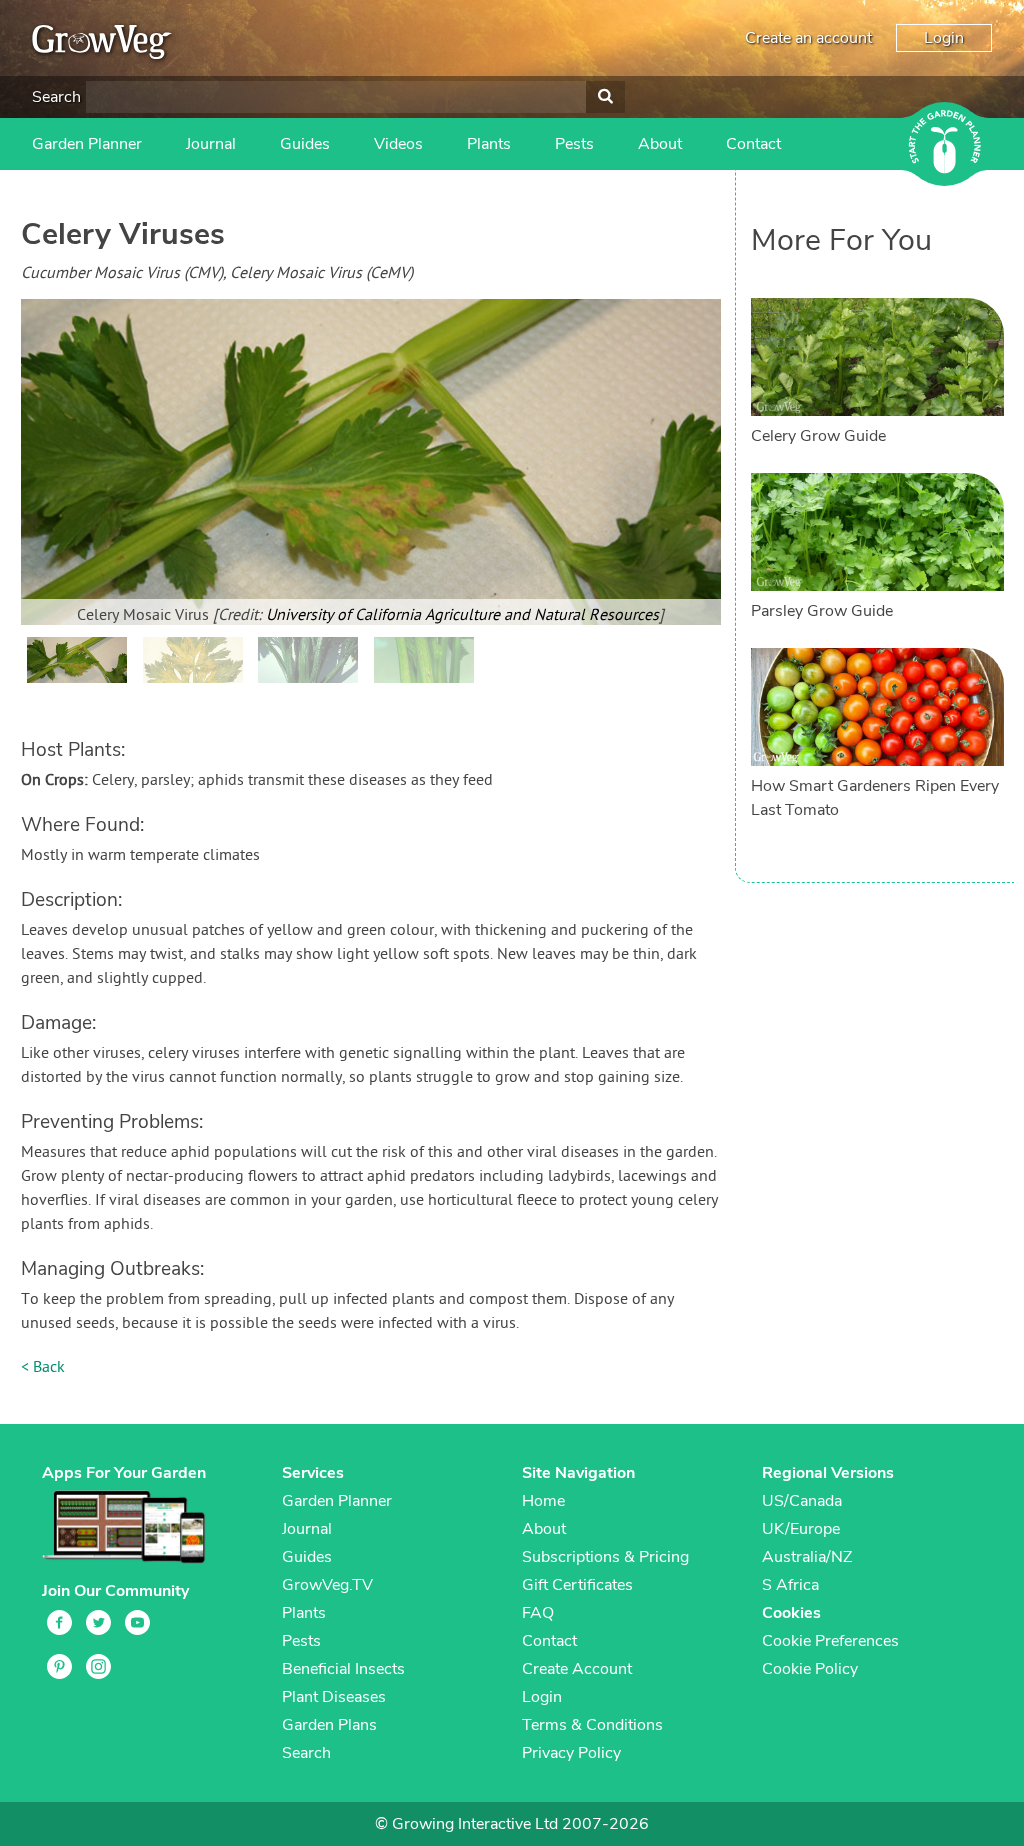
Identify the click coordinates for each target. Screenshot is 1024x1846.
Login (944, 38)
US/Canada (802, 1501)
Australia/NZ (807, 1557)
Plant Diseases (334, 1697)
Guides (305, 144)
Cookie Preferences (830, 1641)
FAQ (538, 1613)
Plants (489, 144)
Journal (211, 144)
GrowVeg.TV (327, 1585)
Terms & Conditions (592, 1725)
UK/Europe (801, 1529)
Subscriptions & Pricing (605, 1557)
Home (543, 1501)
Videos (398, 144)
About (660, 144)
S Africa (790, 1585)
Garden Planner (87, 144)
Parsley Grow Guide (822, 611)
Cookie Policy (810, 1669)
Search (56, 97)
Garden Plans (329, 1725)
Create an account (808, 38)
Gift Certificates (577, 1585)
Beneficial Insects (343, 1669)
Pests (574, 144)
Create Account (577, 1669)
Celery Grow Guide (818, 436)
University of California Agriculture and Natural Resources (462, 616)
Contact (753, 144)
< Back (43, 1368)
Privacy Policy (571, 1753)
